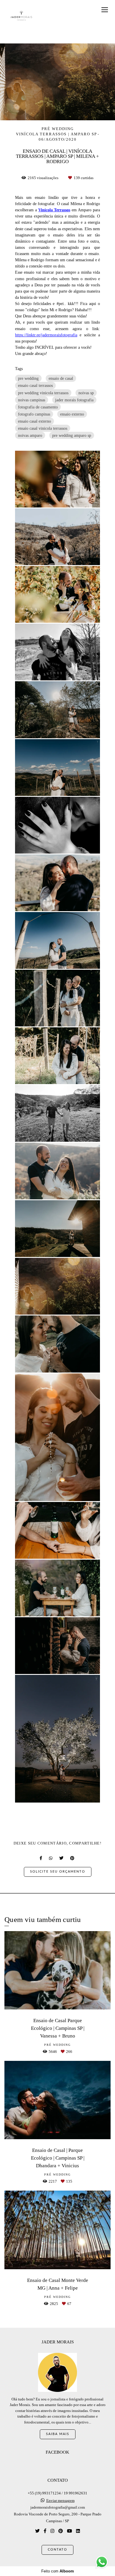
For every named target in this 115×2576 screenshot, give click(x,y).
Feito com (58, 2571)
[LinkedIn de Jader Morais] (78, 2531)
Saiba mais (58, 2434)
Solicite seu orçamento (58, 1872)
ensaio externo (72, 414)
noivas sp (86, 393)
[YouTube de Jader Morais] (69, 2531)
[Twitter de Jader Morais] (37, 2531)
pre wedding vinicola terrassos (43, 393)
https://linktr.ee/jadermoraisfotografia (46, 335)
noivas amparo (30, 435)
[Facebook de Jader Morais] (45, 2531)
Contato (57, 2550)
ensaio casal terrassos (35, 385)
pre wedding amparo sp (72, 435)
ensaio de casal (61, 378)
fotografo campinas (34, 414)
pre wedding (28, 378)
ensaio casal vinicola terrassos (43, 428)
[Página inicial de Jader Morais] (21, 16)
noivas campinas (32, 400)
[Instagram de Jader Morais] (52, 2531)
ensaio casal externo (34, 421)
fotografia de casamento (38, 407)
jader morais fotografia (74, 400)
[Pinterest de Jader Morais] (61, 2531)
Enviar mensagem (60, 2500)
